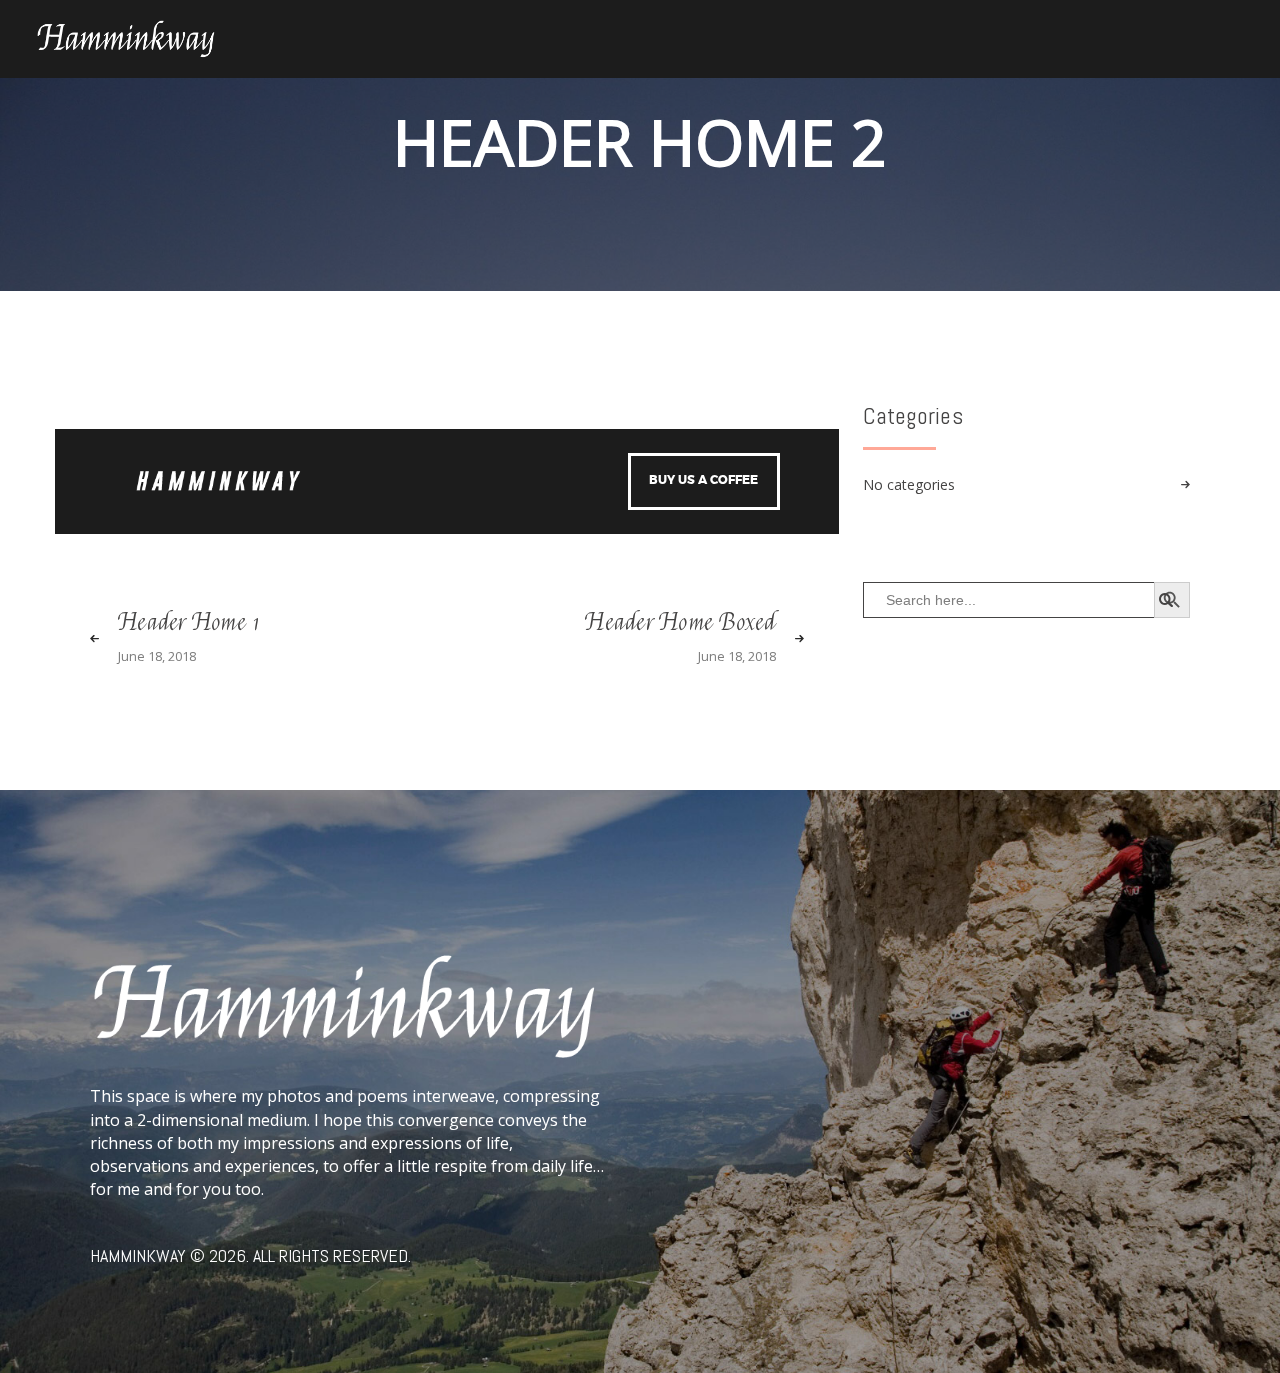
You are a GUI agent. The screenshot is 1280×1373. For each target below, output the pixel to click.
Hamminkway (138, 1255)
